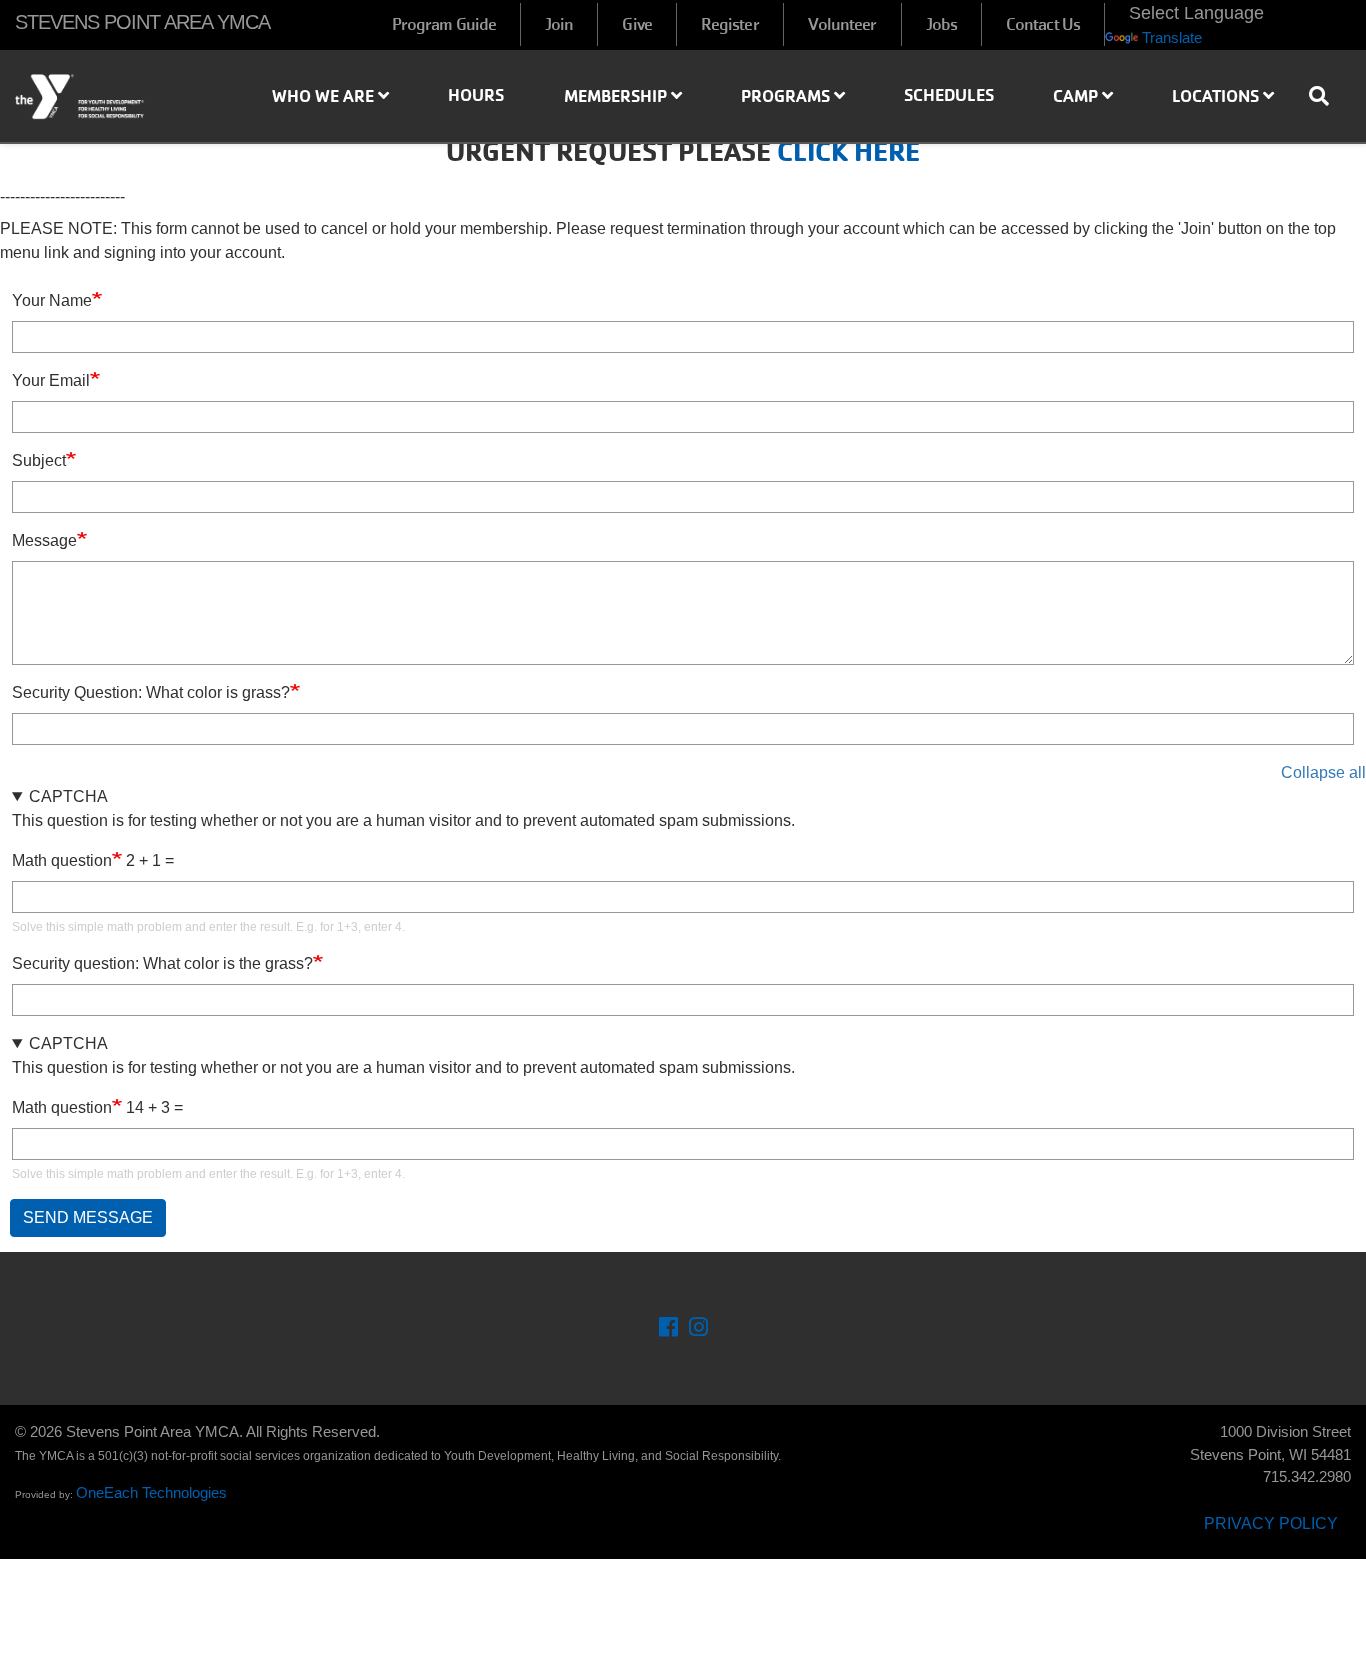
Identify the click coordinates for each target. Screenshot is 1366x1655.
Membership (617, 96)
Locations (1217, 96)
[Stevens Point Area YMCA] (114, 97)
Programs (787, 96)
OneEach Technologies (151, 1492)
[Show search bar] (1327, 96)
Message (44, 540)
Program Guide (444, 24)
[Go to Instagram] (698, 1329)
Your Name (52, 300)
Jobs (941, 24)
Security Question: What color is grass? (151, 692)
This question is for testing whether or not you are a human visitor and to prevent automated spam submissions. (403, 861)
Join (559, 24)
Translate (1172, 37)
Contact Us (1043, 24)
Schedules (949, 95)
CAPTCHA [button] (68, 796)
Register (730, 24)
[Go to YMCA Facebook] (668, 1329)
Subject (39, 460)
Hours (476, 95)
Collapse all (1323, 772)
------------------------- (62, 196)
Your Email (51, 380)
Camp (1077, 96)
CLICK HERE (848, 151)
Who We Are (325, 96)
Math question (62, 860)
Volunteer (842, 24)
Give (636, 24)
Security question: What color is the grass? (162, 963)
